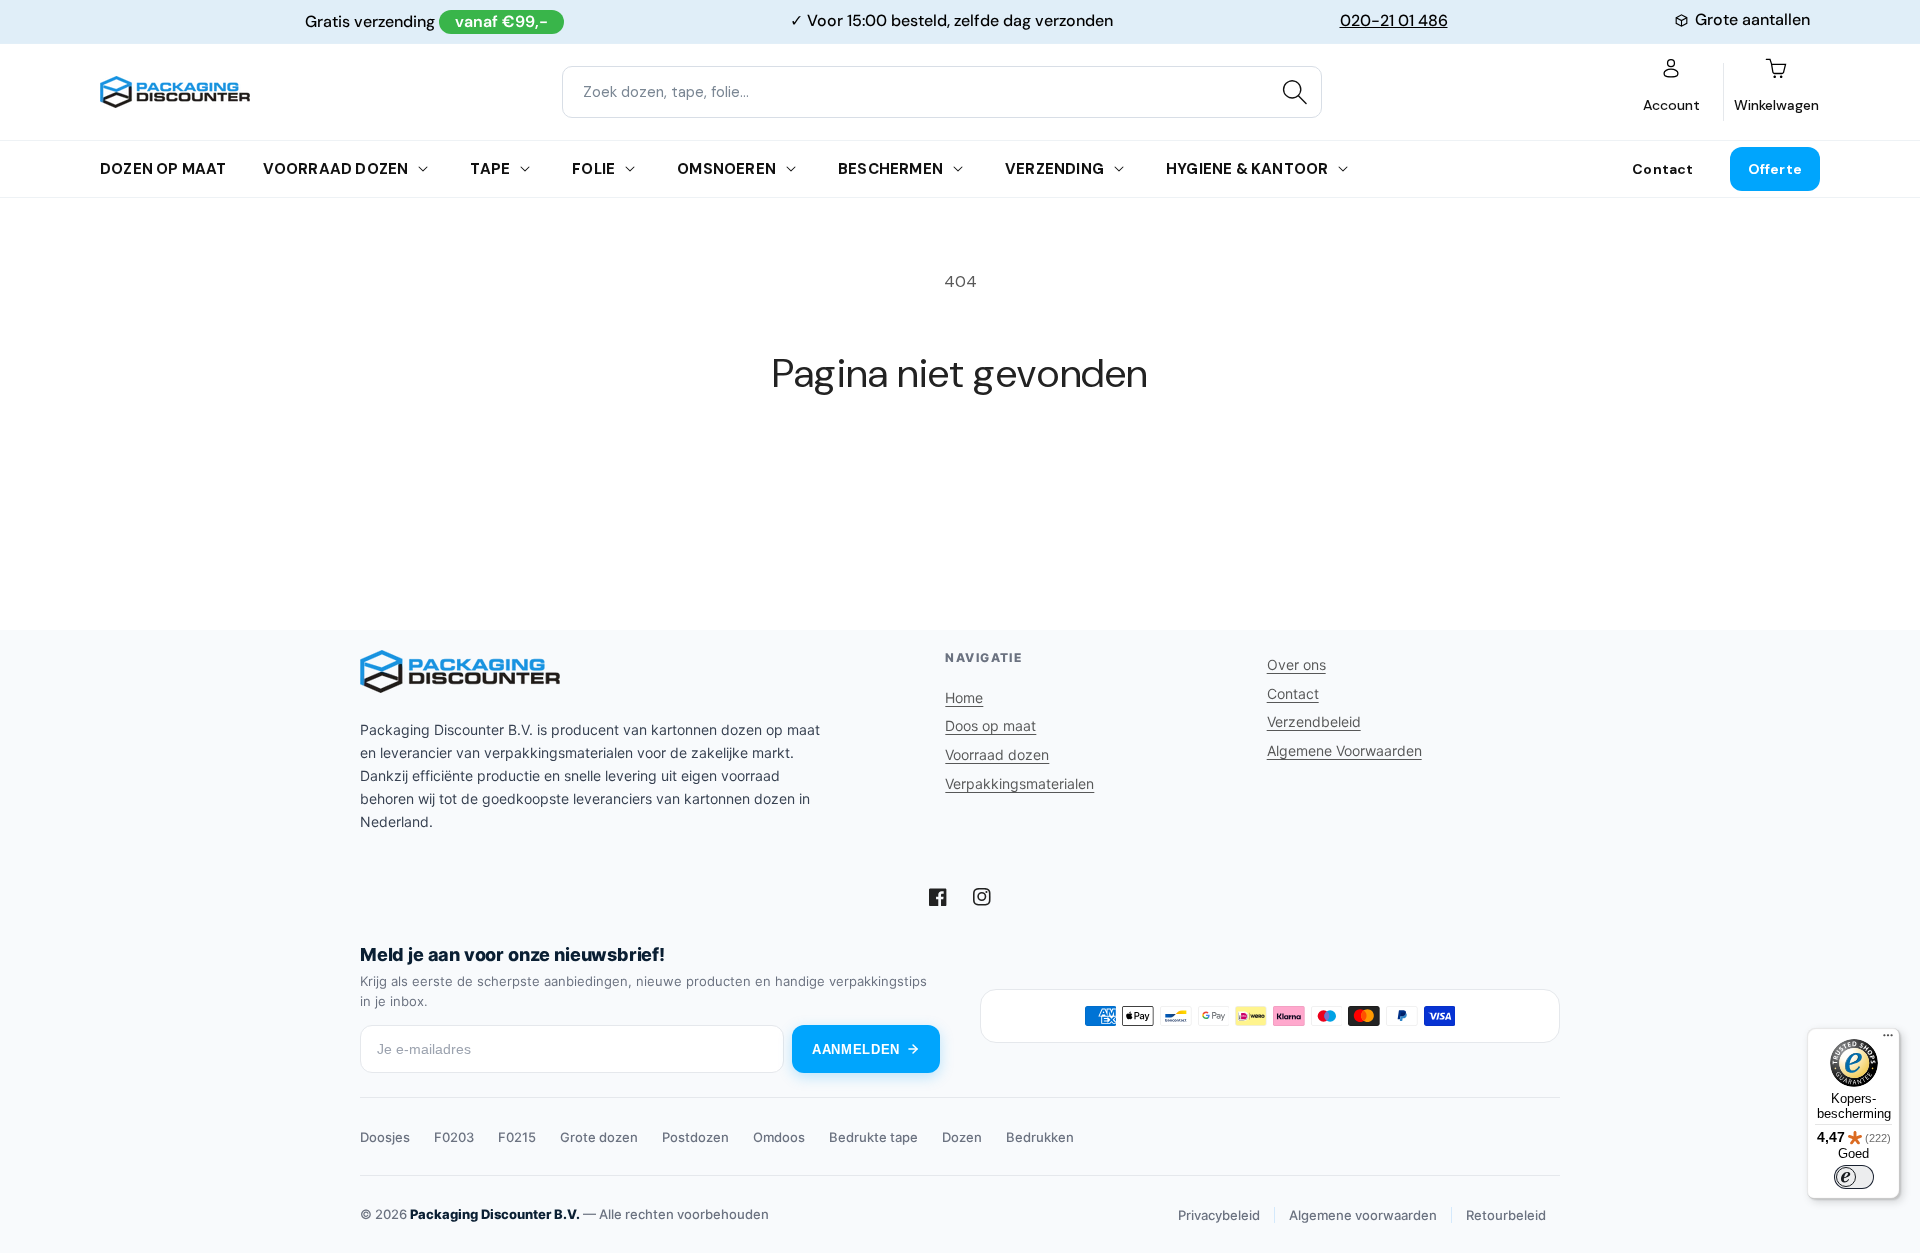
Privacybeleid (1219, 1215)
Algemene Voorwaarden (1344, 750)
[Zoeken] (1295, 92)
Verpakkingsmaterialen (1019, 783)
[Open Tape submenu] (525, 169)
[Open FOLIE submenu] (630, 169)
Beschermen (890, 169)
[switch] (1854, 1177)
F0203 (454, 1137)
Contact (1662, 169)
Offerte (1775, 169)
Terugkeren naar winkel (960, 472)
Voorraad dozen (336, 169)
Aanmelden (856, 1049)
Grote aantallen (1752, 19)
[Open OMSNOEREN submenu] (791, 169)
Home (964, 697)
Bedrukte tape (873, 1137)
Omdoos (779, 1137)
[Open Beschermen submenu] (958, 169)
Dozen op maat (163, 169)
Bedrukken (1040, 1137)
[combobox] (942, 92)
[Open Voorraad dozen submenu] (423, 169)
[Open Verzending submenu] (1119, 169)
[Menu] (1888, 1040)
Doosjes (385, 1137)
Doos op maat (990, 725)
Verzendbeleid (1314, 721)
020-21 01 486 (1394, 20)
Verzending (1054, 169)
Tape (490, 169)
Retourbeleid (1506, 1215)
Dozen (962, 1137)
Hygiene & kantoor (1247, 169)
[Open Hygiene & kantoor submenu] (1343, 169)
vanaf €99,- (501, 21)
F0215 (517, 1137)
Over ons (1296, 664)
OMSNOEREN (726, 169)
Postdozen (695, 1137)
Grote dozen (599, 1137)
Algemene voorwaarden (1363, 1215)
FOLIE (593, 169)
